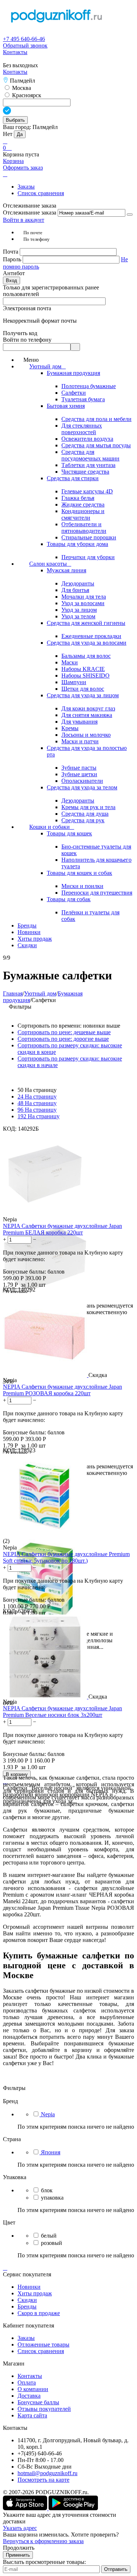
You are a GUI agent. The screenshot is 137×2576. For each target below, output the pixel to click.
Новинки (29, 2287)
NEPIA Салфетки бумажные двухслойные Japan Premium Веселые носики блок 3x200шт (62, 1712)
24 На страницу (37, 1097)
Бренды (27, 2306)
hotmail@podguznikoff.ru (47, 2473)
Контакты (15, 52)
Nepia (48, 2114)
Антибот (14, 273)
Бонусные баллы (38, 2402)
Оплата (27, 2382)
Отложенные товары (43, 2344)
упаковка (52, 2198)
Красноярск (26, 95)
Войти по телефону (27, 340)
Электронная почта (27, 308)
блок (47, 2190)
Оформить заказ (23, 168)
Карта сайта (32, 2415)
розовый (52, 2243)
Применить (18, 2555)
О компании (33, 2389)
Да (20, 134)
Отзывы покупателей (44, 2409)
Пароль (13, 259)
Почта (11, 252)
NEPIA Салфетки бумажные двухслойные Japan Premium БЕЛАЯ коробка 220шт (62, 1229)
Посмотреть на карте (43, 2480)
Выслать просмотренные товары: (44, 2562)
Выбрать (15, 120)
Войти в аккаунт (24, 220)
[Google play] (73, 2508)
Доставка (29, 2396)
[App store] (26, 2508)
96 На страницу (37, 1110)
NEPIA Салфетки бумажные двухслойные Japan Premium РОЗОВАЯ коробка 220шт (62, 1390)
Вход (12, 280)
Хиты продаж (35, 2293)
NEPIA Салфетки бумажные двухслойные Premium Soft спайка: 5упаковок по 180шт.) (66, 1557)
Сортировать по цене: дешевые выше (64, 1032)
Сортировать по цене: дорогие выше (63, 1039)
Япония (51, 2152)
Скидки (27, 2300)
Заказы (26, 187)
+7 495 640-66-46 (24, 39)
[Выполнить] (130, 215)
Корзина (13, 161)
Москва (21, 88)
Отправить (116, 2569)
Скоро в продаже (39, 2313)
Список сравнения (41, 193)
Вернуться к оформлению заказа (43, 2541)
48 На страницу (37, 1103)
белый (49, 2236)
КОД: (10, 1129)
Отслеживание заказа (30, 213)
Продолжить (19, 2548)
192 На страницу (39, 1116)
